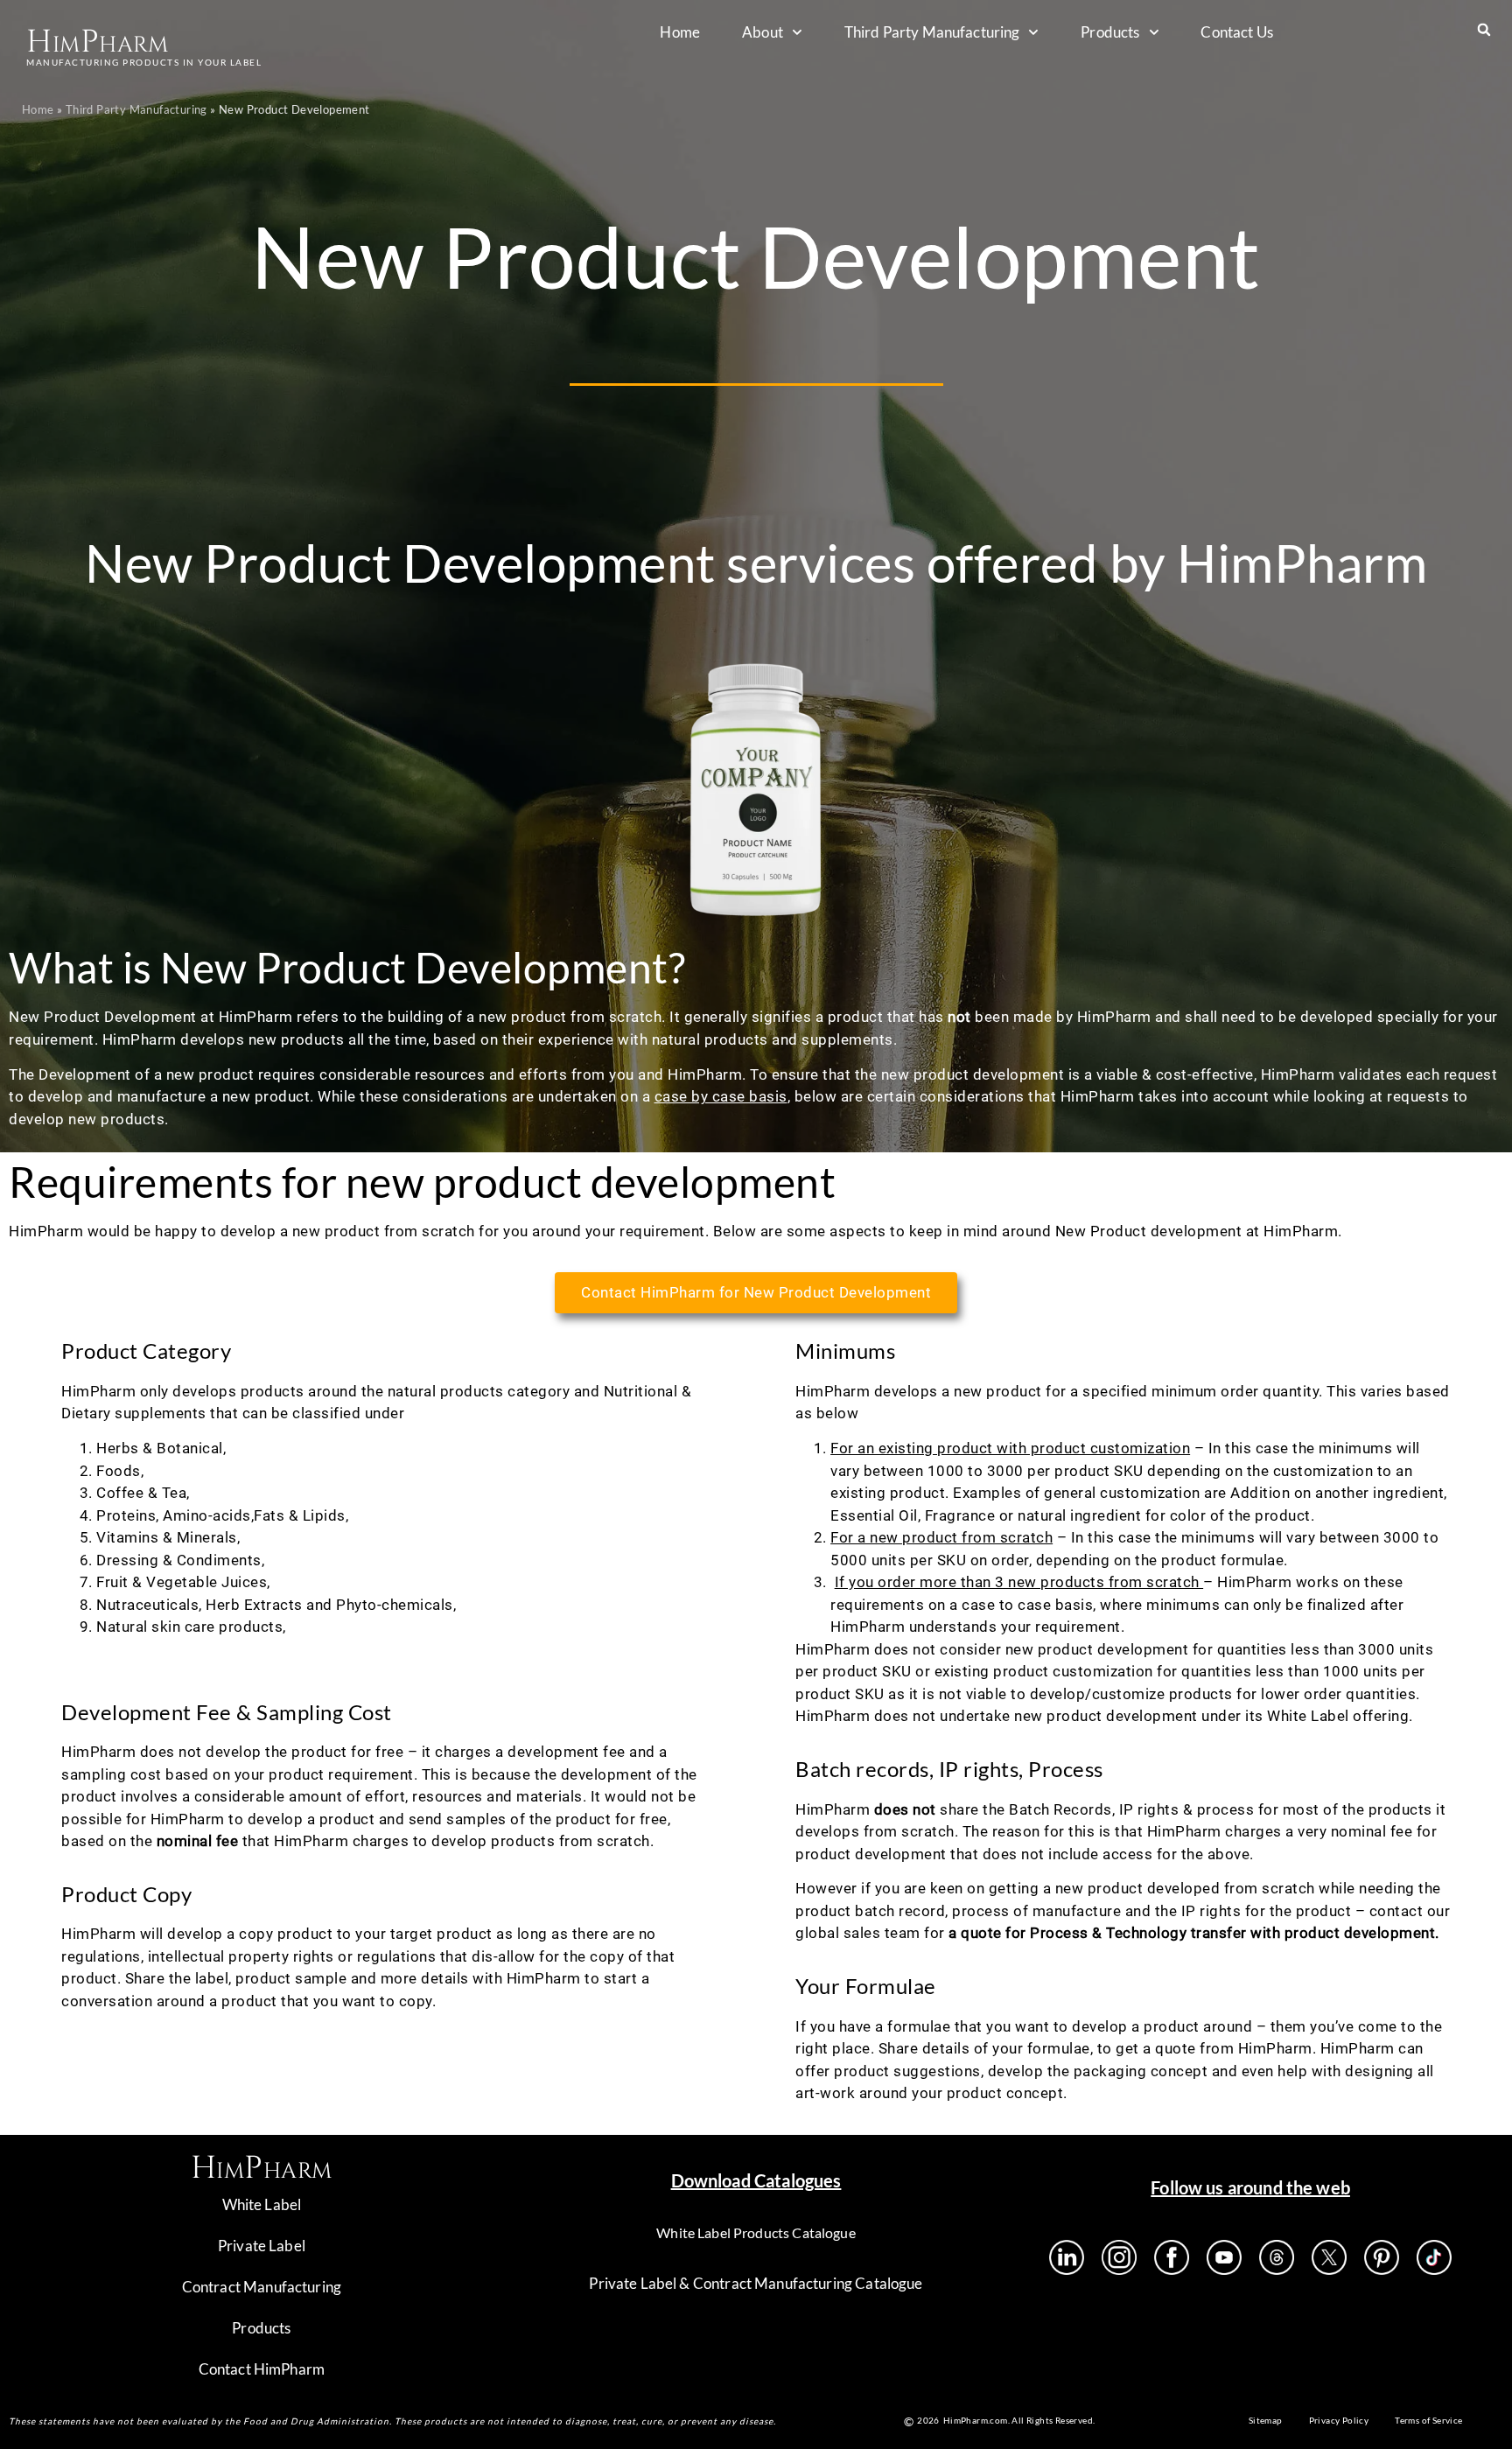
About (763, 32)
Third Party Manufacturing (932, 32)
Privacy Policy (1339, 2420)
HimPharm (97, 42)
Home (680, 32)
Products (1110, 32)
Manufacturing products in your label (144, 62)
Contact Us (1237, 32)
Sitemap (1266, 2420)
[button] (1484, 29)
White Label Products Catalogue (756, 2232)
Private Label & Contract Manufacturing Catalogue (756, 2283)
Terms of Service (1428, 2420)
